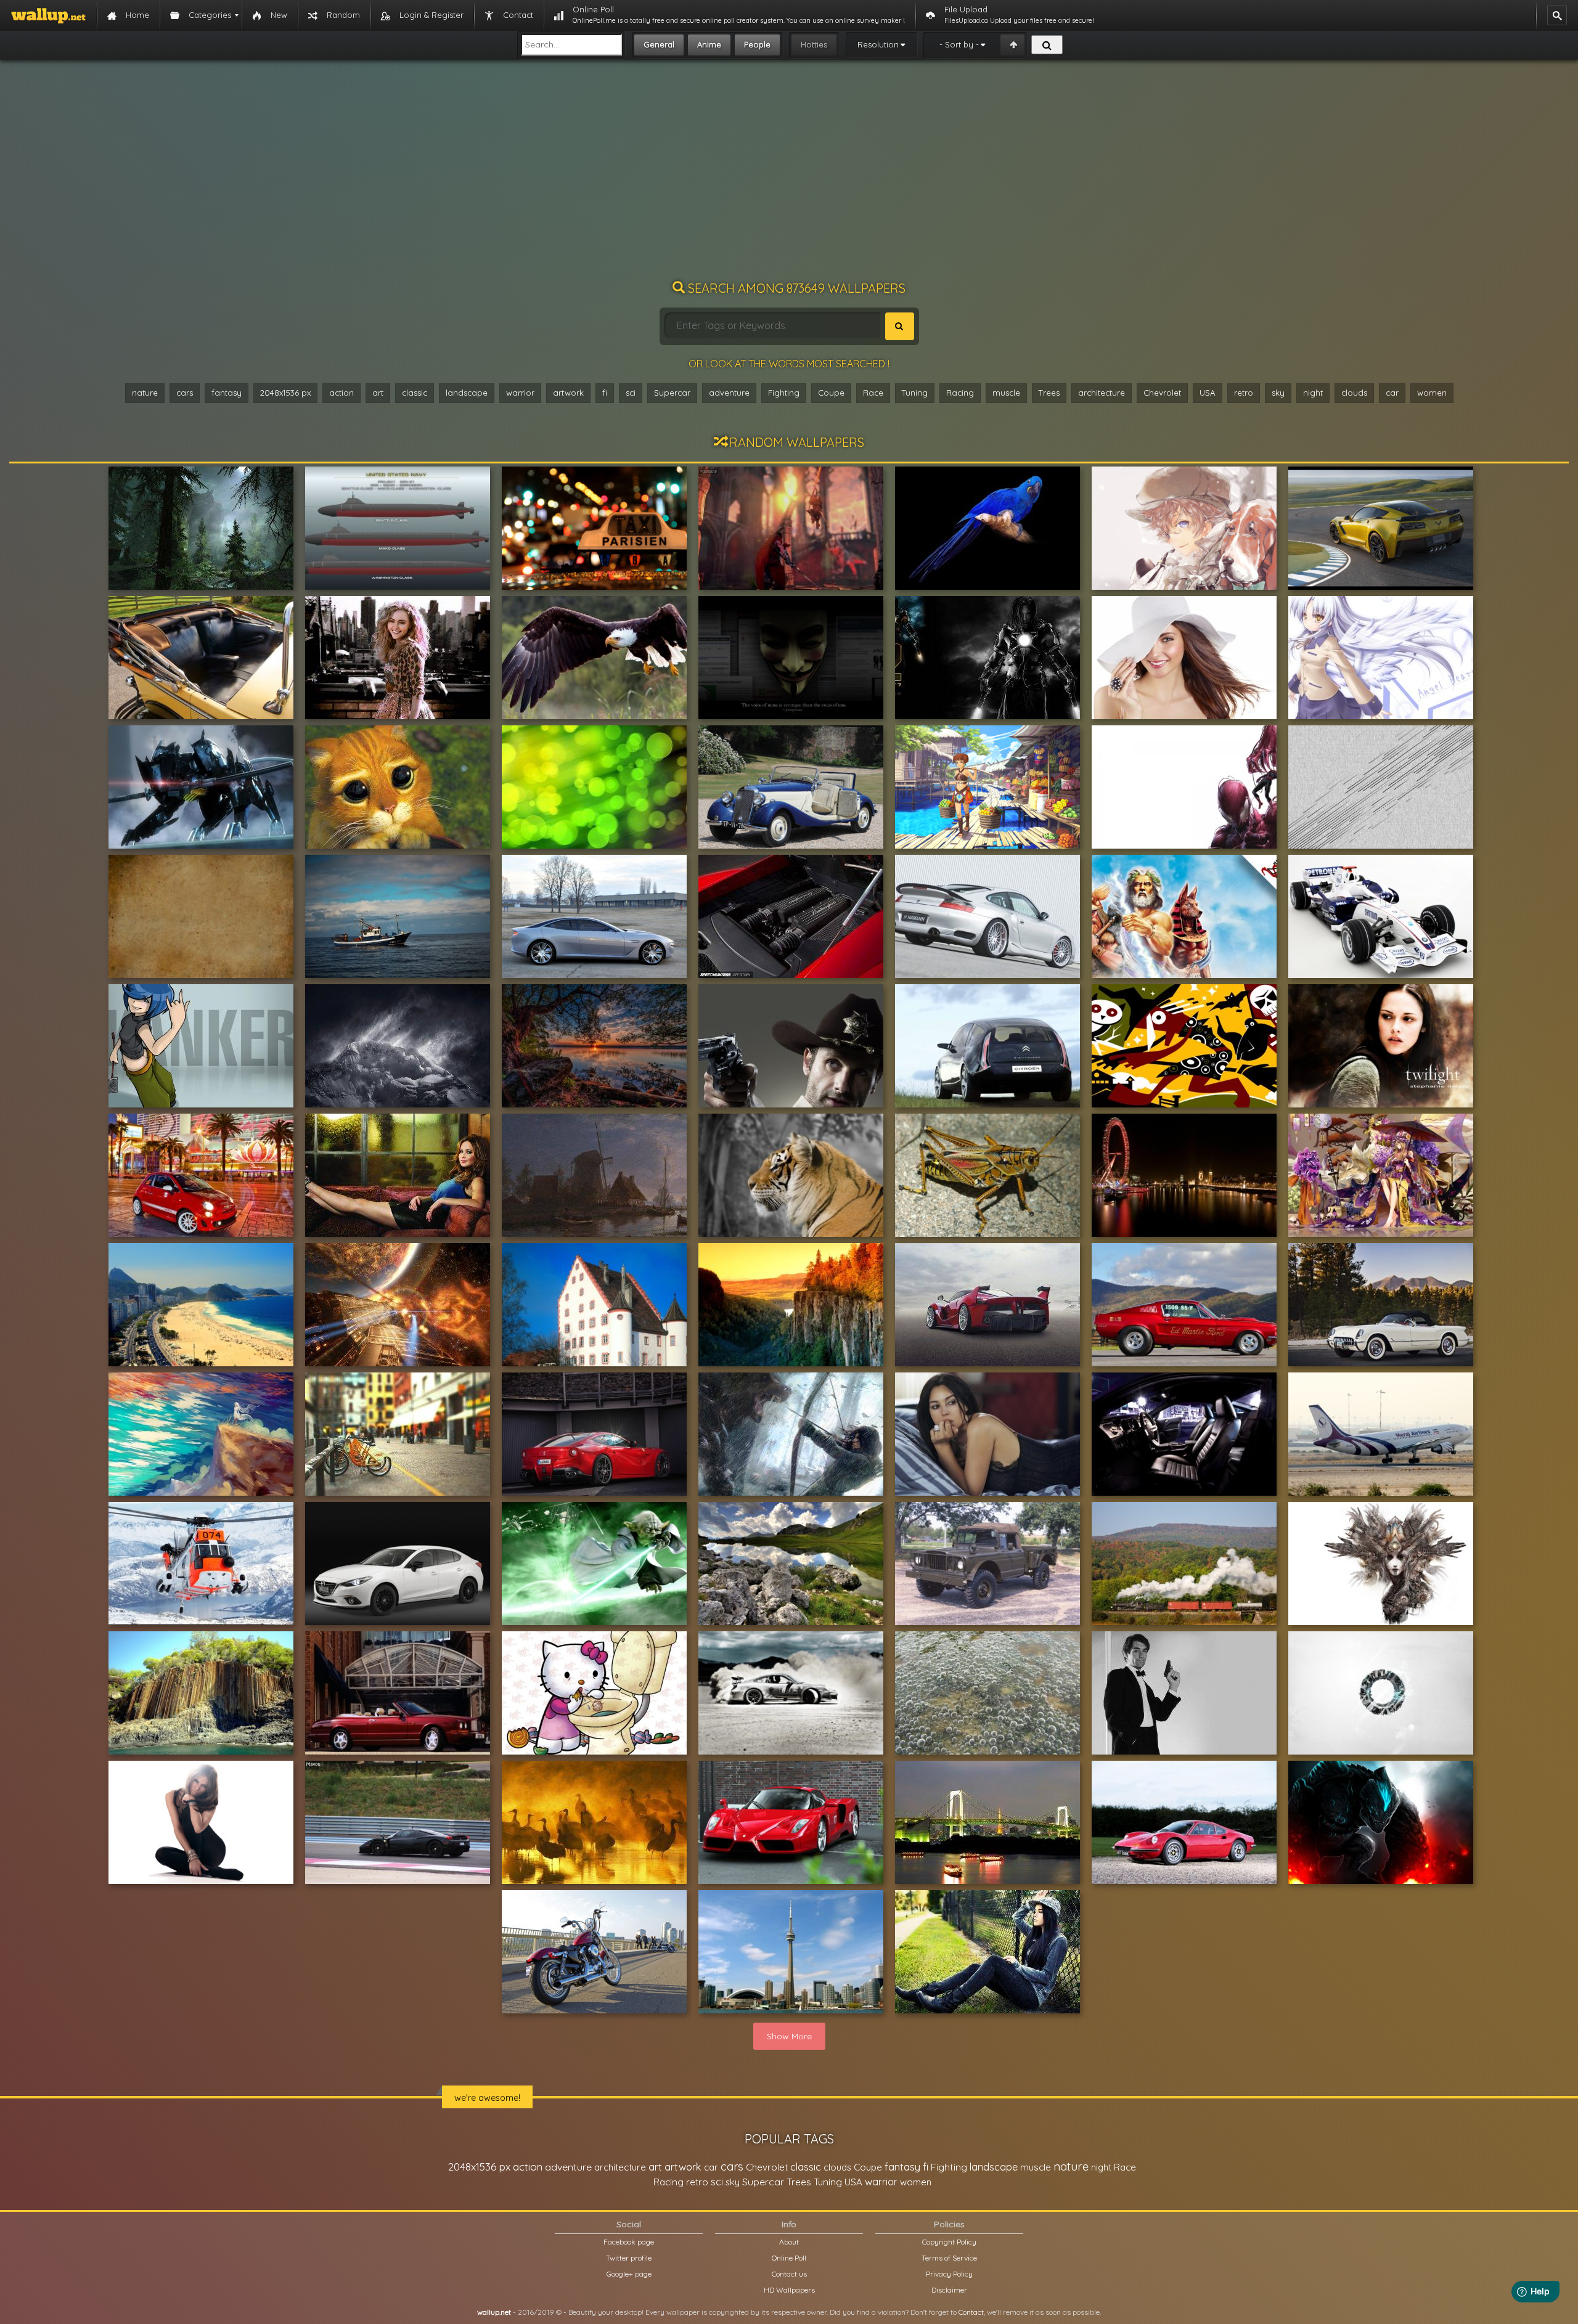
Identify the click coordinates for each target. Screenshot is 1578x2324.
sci (631, 393)
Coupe (831, 393)
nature (145, 393)
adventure (729, 393)
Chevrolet (1162, 393)
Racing (960, 393)
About (789, 2242)
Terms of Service (949, 2258)
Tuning (915, 393)
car (1392, 393)
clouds (1354, 393)
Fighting (784, 393)
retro (1244, 393)
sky (1278, 393)
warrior (520, 393)
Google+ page (629, 2274)
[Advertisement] (789, 176)
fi (605, 393)
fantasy (227, 393)
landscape (467, 393)
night (1313, 393)
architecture (1102, 393)
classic (415, 393)
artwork (568, 393)
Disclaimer (949, 2290)
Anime (709, 44)
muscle (1006, 393)
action (341, 393)
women (1432, 393)
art (378, 393)
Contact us (789, 2274)
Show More (789, 2036)
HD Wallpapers (789, 2290)
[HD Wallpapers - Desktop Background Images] (48, 15)
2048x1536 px (285, 393)
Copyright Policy (949, 2242)
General (659, 44)
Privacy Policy (949, 2274)
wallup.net (494, 2312)
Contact (971, 2312)
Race (873, 393)
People (757, 44)
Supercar (672, 393)
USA (1208, 393)
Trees (1049, 393)
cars (185, 393)
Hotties (814, 44)
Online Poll (789, 2258)
